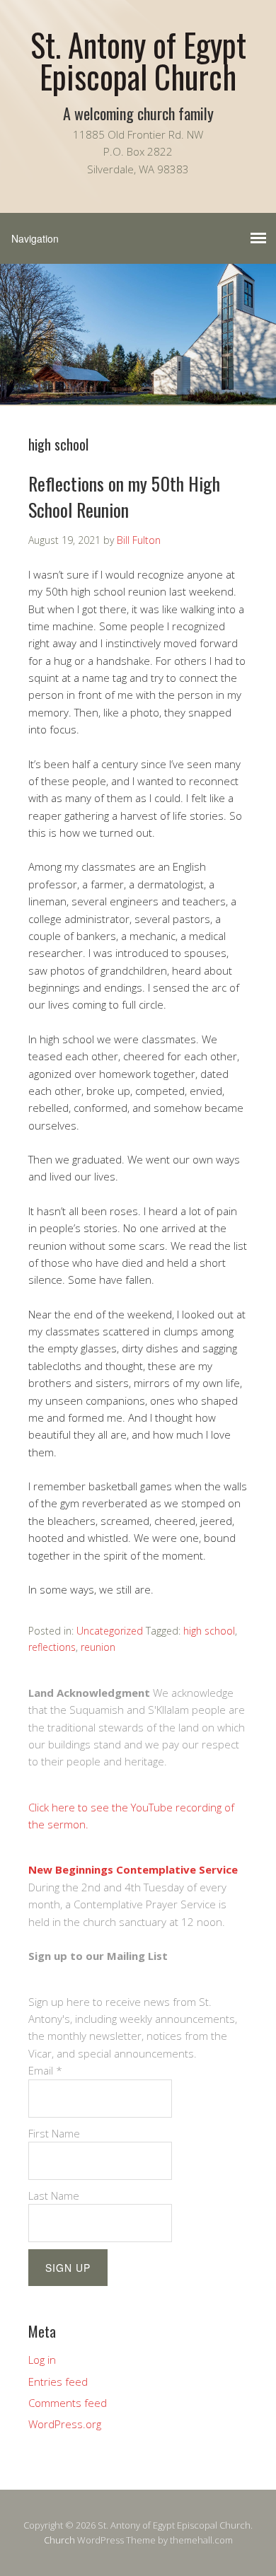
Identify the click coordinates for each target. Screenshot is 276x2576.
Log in (42, 2360)
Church (59, 2540)
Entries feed (58, 2381)
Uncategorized (110, 1631)
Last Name (54, 2195)
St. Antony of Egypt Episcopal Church (138, 60)
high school (209, 1631)
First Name (54, 2133)
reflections (52, 1647)
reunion (98, 1647)
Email (45, 2070)
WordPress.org (65, 2424)
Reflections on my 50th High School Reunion (124, 496)
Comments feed (68, 2403)
